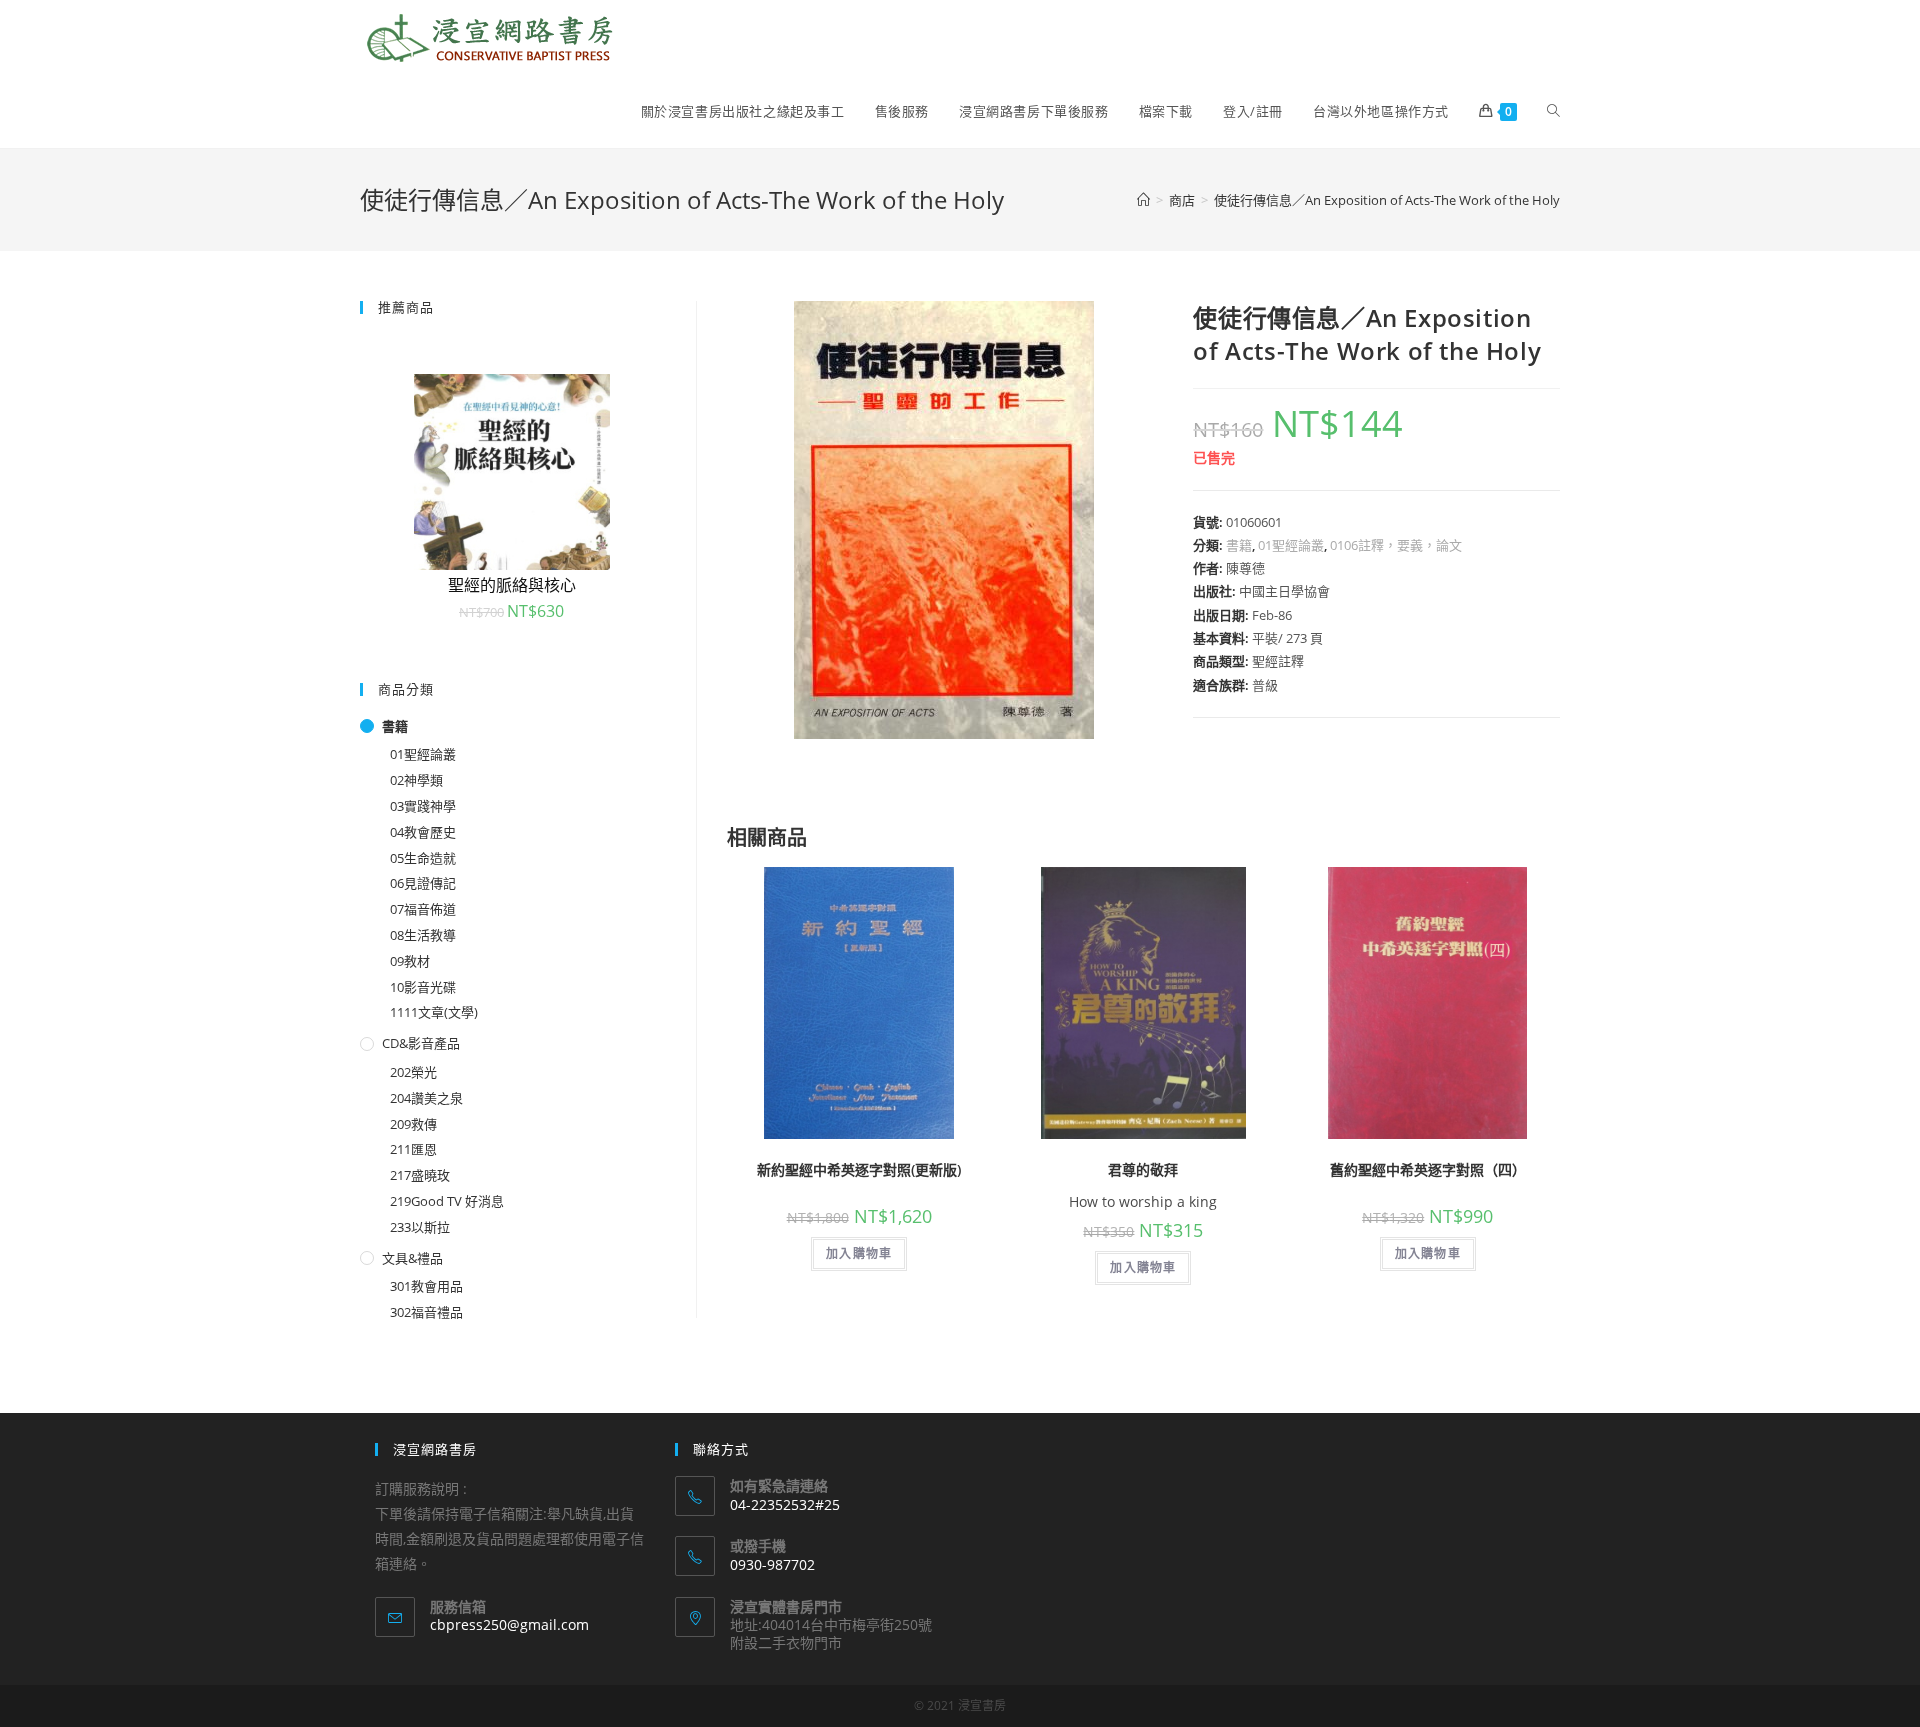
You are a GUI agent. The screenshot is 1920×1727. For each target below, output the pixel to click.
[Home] (1143, 200)
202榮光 (413, 1072)
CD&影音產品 (421, 1043)
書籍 (1239, 545)
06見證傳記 (423, 883)
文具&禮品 (412, 1258)
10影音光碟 (423, 987)
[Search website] (1553, 111)
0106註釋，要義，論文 (1396, 545)
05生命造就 (423, 858)
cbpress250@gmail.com (509, 1624)
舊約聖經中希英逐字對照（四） (1428, 1169)
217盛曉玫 (420, 1175)
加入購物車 (859, 1253)
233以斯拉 (420, 1227)
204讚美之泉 (426, 1098)
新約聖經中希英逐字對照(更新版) (859, 1169)
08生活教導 (423, 935)
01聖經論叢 (1291, 545)
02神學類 (416, 780)
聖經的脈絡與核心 (512, 585)
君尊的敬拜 (1143, 1169)
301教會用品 (426, 1286)
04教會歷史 (423, 832)
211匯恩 (413, 1149)
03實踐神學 (423, 806)
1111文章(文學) (434, 1012)
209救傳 (413, 1124)
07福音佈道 (423, 909)
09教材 (410, 961)
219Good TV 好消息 (447, 1201)
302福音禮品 (426, 1312)
